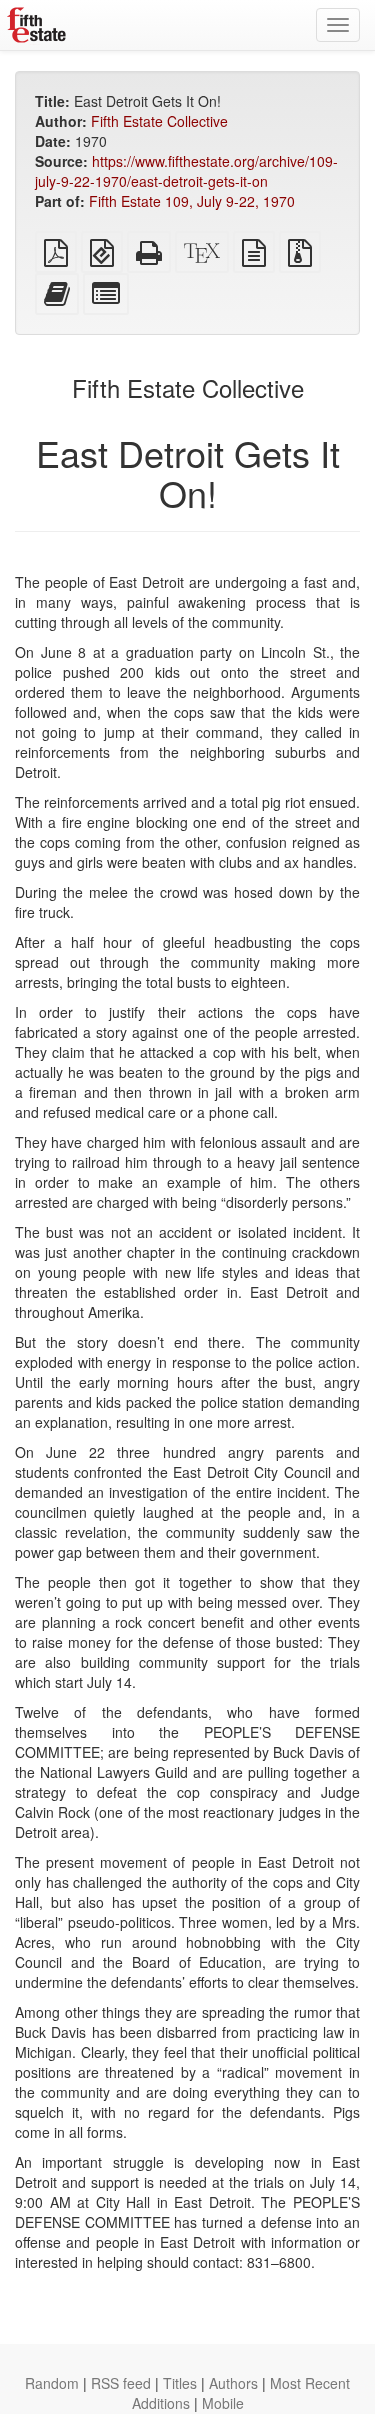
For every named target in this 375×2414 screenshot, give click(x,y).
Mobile (223, 2403)
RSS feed (121, 2383)
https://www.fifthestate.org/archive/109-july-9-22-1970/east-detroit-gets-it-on (186, 171)
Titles (180, 2383)
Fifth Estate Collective (159, 121)
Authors (233, 2383)
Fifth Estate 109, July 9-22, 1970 (192, 201)
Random (52, 2383)
